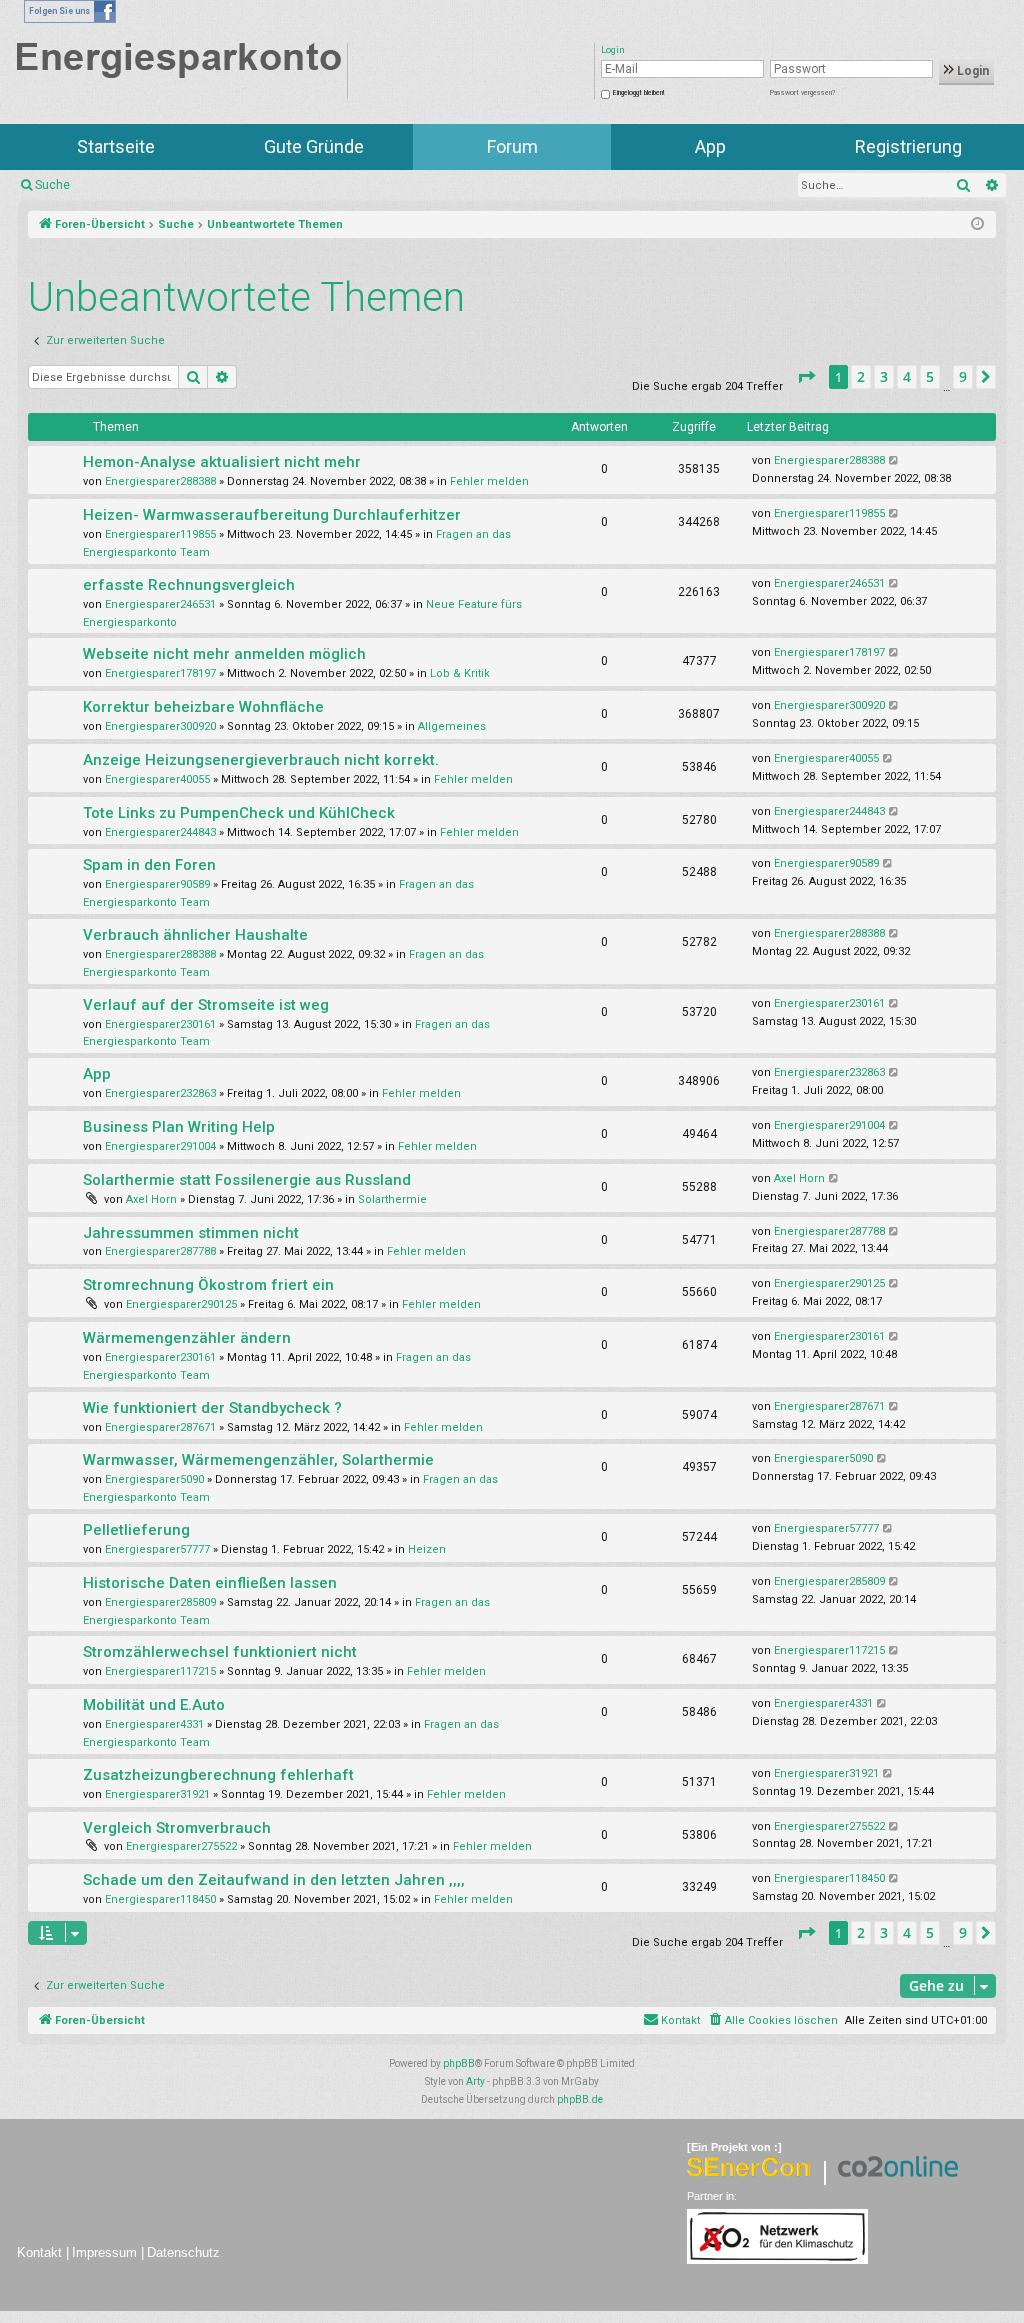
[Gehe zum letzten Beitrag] (894, 461)
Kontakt (39, 2252)
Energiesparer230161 (160, 1024)
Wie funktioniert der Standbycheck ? (212, 1408)
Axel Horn (151, 1199)
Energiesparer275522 (181, 1846)
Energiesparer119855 (160, 534)
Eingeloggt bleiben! (638, 93)
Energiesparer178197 (160, 673)
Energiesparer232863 (160, 1093)
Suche (52, 185)
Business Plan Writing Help (179, 1127)
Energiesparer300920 (160, 726)
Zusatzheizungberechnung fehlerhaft (218, 1775)
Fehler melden (489, 481)
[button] (806, 377)
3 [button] (884, 376)
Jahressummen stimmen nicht (191, 1233)
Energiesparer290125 (181, 1304)
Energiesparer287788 (160, 1251)
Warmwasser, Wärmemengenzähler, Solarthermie (258, 1460)
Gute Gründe (314, 146)
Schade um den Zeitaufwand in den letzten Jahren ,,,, (274, 1880)
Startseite (116, 146)
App (710, 146)
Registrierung (908, 146)
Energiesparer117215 (160, 1671)
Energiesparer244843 (160, 832)
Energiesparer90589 (157, 884)
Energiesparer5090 (154, 1479)
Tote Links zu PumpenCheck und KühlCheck (239, 813)
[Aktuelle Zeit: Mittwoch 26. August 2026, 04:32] (977, 225)
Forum (512, 146)
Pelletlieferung (136, 1530)
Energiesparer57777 (157, 1549)
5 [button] (930, 376)
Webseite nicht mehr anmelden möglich (224, 654)
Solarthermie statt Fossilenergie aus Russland (247, 1180)
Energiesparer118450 (160, 1899)
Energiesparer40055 (157, 779)
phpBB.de (580, 2099)
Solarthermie (392, 1199)
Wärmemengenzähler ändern (187, 1338)
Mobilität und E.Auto (154, 1705)
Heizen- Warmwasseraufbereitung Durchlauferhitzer (272, 515)
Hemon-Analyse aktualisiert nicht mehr (222, 462)
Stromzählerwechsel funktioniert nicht (220, 1652)
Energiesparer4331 (154, 1724)
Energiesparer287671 (160, 1427)
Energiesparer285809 (160, 1602)
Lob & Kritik (460, 673)
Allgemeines (452, 726)
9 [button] (963, 376)
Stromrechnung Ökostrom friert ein (208, 1285)
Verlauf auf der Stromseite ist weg (206, 1005)
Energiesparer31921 (157, 1794)
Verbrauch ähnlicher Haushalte (195, 935)
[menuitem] (772, 2021)
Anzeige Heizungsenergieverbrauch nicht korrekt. (261, 760)
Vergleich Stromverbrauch (177, 1828)
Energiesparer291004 (160, 1146)
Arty (475, 2081)
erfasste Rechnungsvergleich (189, 585)
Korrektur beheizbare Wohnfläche (203, 707)
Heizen (427, 1549)
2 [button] (861, 376)
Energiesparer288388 (160, 481)
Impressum (104, 2252)
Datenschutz (183, 2252)
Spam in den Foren (149, 865)
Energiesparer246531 (160, 604)
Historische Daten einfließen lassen (210, 1583)
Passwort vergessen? (802, 93)
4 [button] (907, 376)
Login (971, 71)
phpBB (459, 2063)
